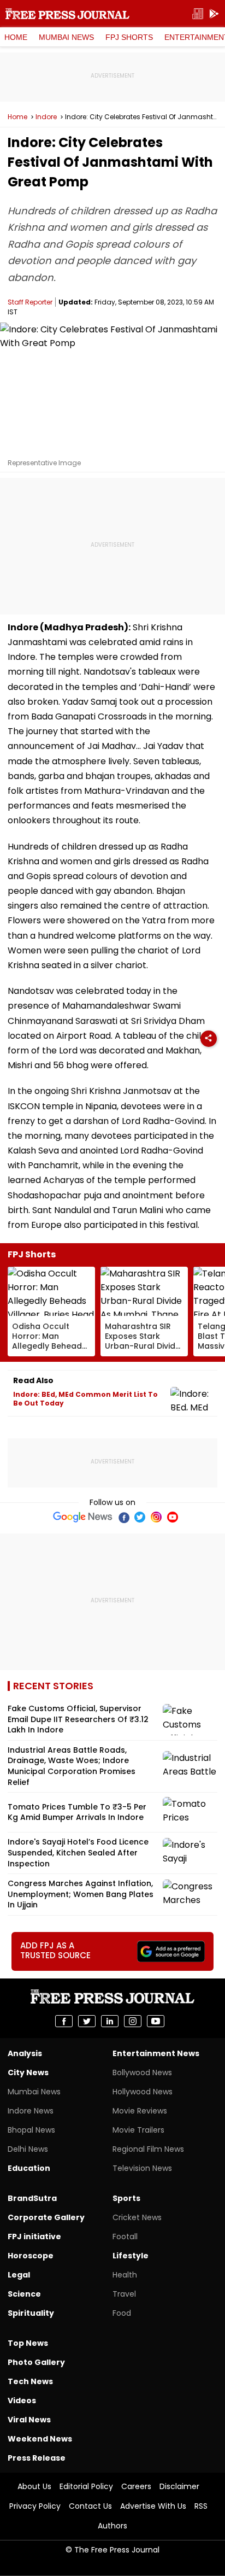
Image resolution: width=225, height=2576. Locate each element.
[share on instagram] (133, 2021)
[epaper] (198, 14)
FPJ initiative (34, 2237)
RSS (201, 2506)
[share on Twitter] (87, 2021)
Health (125, 2275)
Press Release (37, 2458)
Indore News (31, 2111)
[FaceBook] (123, 1517)
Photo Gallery (36, 2362)
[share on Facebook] (64, 2021)
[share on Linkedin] (110, 2021)
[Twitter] (140, 1517)
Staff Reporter (30, 302)
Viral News (29, 2420)
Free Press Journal (67, 14)
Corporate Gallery (46, 2217)
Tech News (30, 2381)
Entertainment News (156, 2053)
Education (29, 2168)
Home (16, 37)
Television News (142, 2168)
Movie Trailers (138, 2130)
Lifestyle (131, 2256)
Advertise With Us (153, 2506)
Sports (126, 2198)
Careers (136, 2486)
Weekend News (40, 2439)
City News (28, 2072)
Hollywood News (143, 2092)
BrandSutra (32, 2198)
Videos (22, 2401)
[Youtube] (173, 1517)
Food (122, 2313)
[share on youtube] (156, 2021)
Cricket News (137, 2217)
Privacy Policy (35, 2506)
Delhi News (28, 2149)
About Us (34, 2486)
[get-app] (214, 14)
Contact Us (90, 2506)
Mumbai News (66, 37)
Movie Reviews (140, 2111)
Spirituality (31, 2313)
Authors (112, 2526)
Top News (28, 2343)
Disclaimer (179, 2486)
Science (24, 2294)
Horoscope (31, 2256)
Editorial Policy (86, 2486)
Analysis (25, 2053)
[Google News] (83, 1517)
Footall (125, 2237)
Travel (124, 2294)
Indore (46, 117)
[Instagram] (156, 1517)
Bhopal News (31, 2130)
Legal (19, 2275)
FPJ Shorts (129, 37)
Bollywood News (142, 2072)
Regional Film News (148, 2149)
